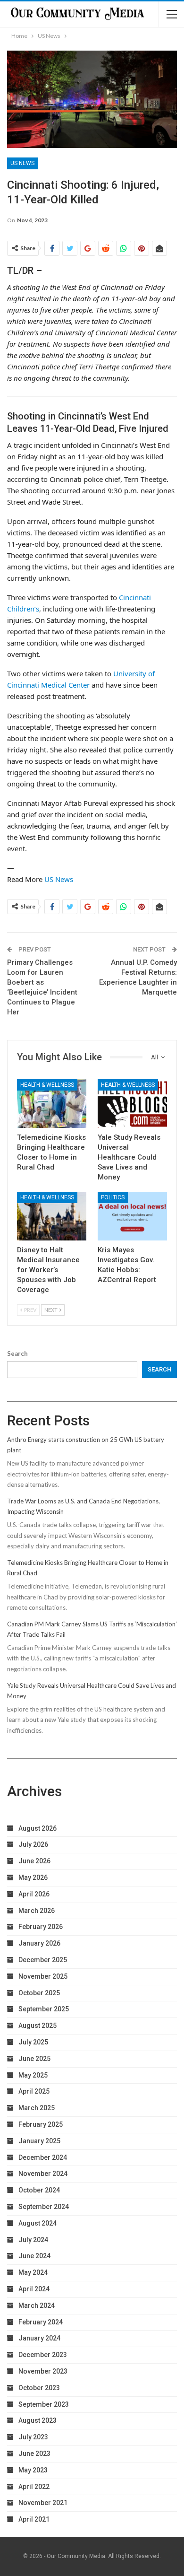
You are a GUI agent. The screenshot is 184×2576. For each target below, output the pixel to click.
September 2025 (44, 2009)
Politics (113, 1197)
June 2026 (34, 1861)
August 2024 (38, 2223)
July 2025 (33, 2042)
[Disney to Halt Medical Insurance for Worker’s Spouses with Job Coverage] (52, 1216)
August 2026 (38, 1828)
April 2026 (34, 1894)
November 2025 (43, 1976)
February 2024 (41, 2322)
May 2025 (33, 2075)
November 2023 (43, 2371)
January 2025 (39, 2141)
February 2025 (41, 2124)
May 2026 (33, 1877)
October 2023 (39, 2388)
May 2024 (33, 2272)
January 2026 (39, 1943)
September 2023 (44, 2404)
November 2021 (43, 2503)
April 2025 (34, 2091)
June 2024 (34, 2256)
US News (22, 163)
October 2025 (39, 1993)
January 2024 (39, 2338)
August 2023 (38, 2420)
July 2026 (33, 1844)
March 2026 (37, 1911)
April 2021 (34, 2519)
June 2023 (34, 2454)
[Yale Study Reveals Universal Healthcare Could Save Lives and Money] (132, 1104)
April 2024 (34, 2289)
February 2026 (41, 1927)
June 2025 (34, 2059)
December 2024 (43, 2157)
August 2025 (38, 2026)
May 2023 (33, 2470)
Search (17, 1353)
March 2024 (37, 2305)
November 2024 (43, 2174)
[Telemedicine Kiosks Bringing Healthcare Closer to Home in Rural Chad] (52, 1104)
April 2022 (34, 2487)
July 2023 (33, 2437)
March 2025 (37, 2108)
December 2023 (43, 2355)
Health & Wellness (47, 1085)
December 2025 (43, 1960)
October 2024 (39, 2190)
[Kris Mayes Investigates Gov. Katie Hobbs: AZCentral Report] (132, 1216)
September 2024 (44, 2207)
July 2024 (33, 2240)
